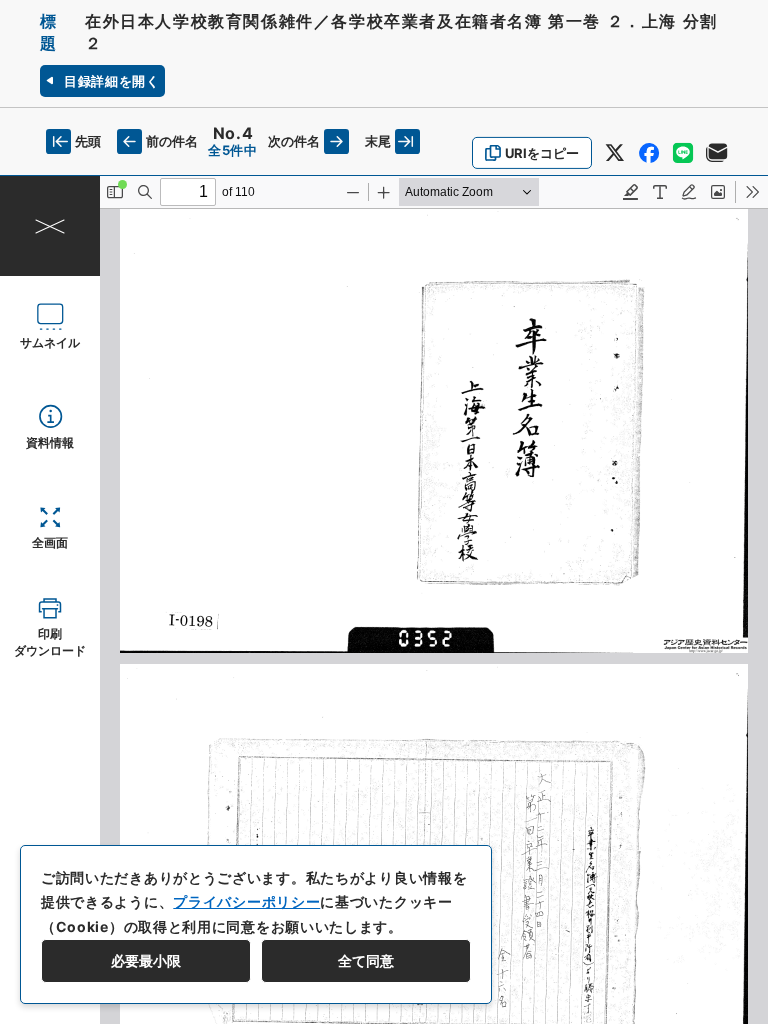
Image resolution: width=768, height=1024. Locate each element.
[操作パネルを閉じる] (50, 226)
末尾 (378, 141)
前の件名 (172, 141)
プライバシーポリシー (246, 901)
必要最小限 (146, 960)
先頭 (88, 141)
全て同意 (366, 960)
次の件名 (294, 141)
